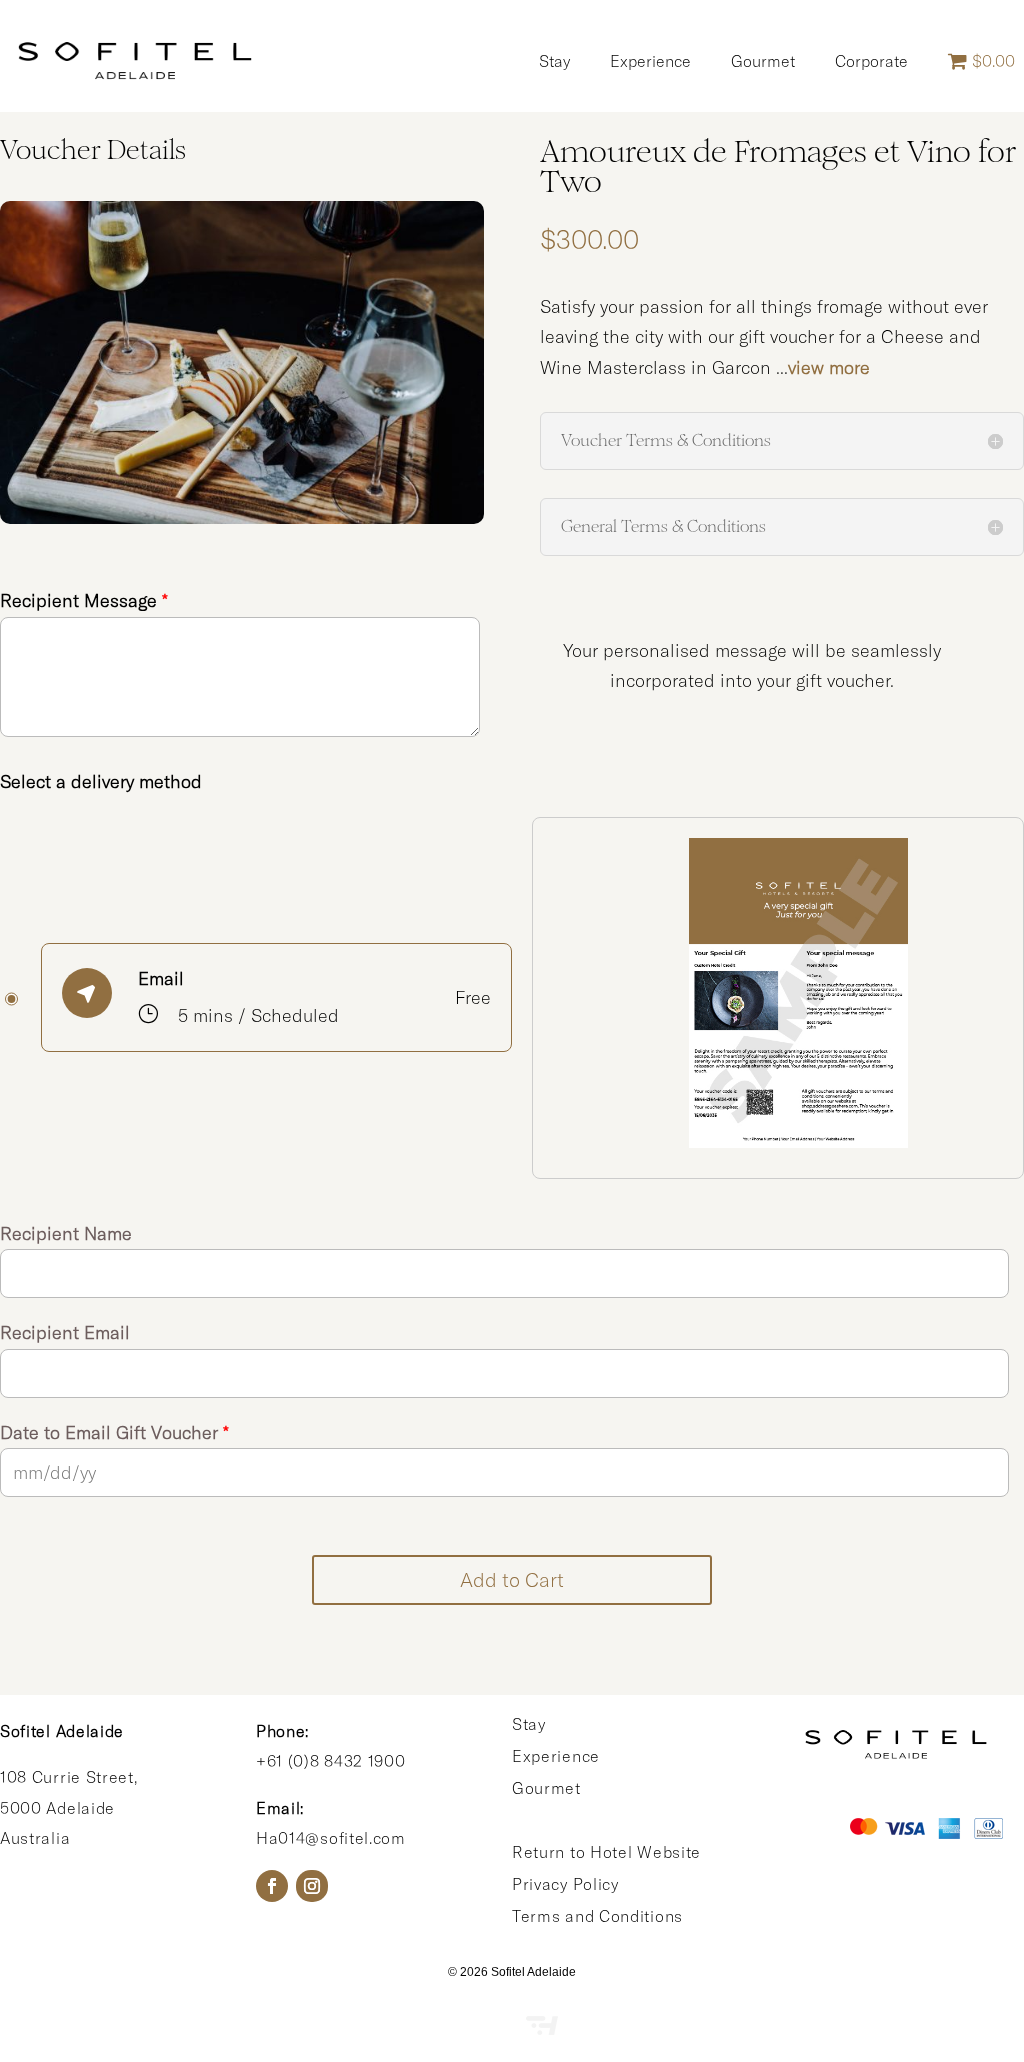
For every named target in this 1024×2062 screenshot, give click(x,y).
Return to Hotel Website (606, 1852)
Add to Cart (512, 1579)
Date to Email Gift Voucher (114, 1432)
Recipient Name (66, 1233)
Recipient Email (65, 1332)
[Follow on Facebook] (272, 1886)
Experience (650, 61)
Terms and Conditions (597, 1916)
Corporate (871, 61)
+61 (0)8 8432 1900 (331, 1761)
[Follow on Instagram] (312, 1886)
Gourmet (763, 61)
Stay (554, 61)
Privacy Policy (565, 1884)
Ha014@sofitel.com (331, 1838)
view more (829, 367)
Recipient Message (84, 600)
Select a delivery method (101, 781)
